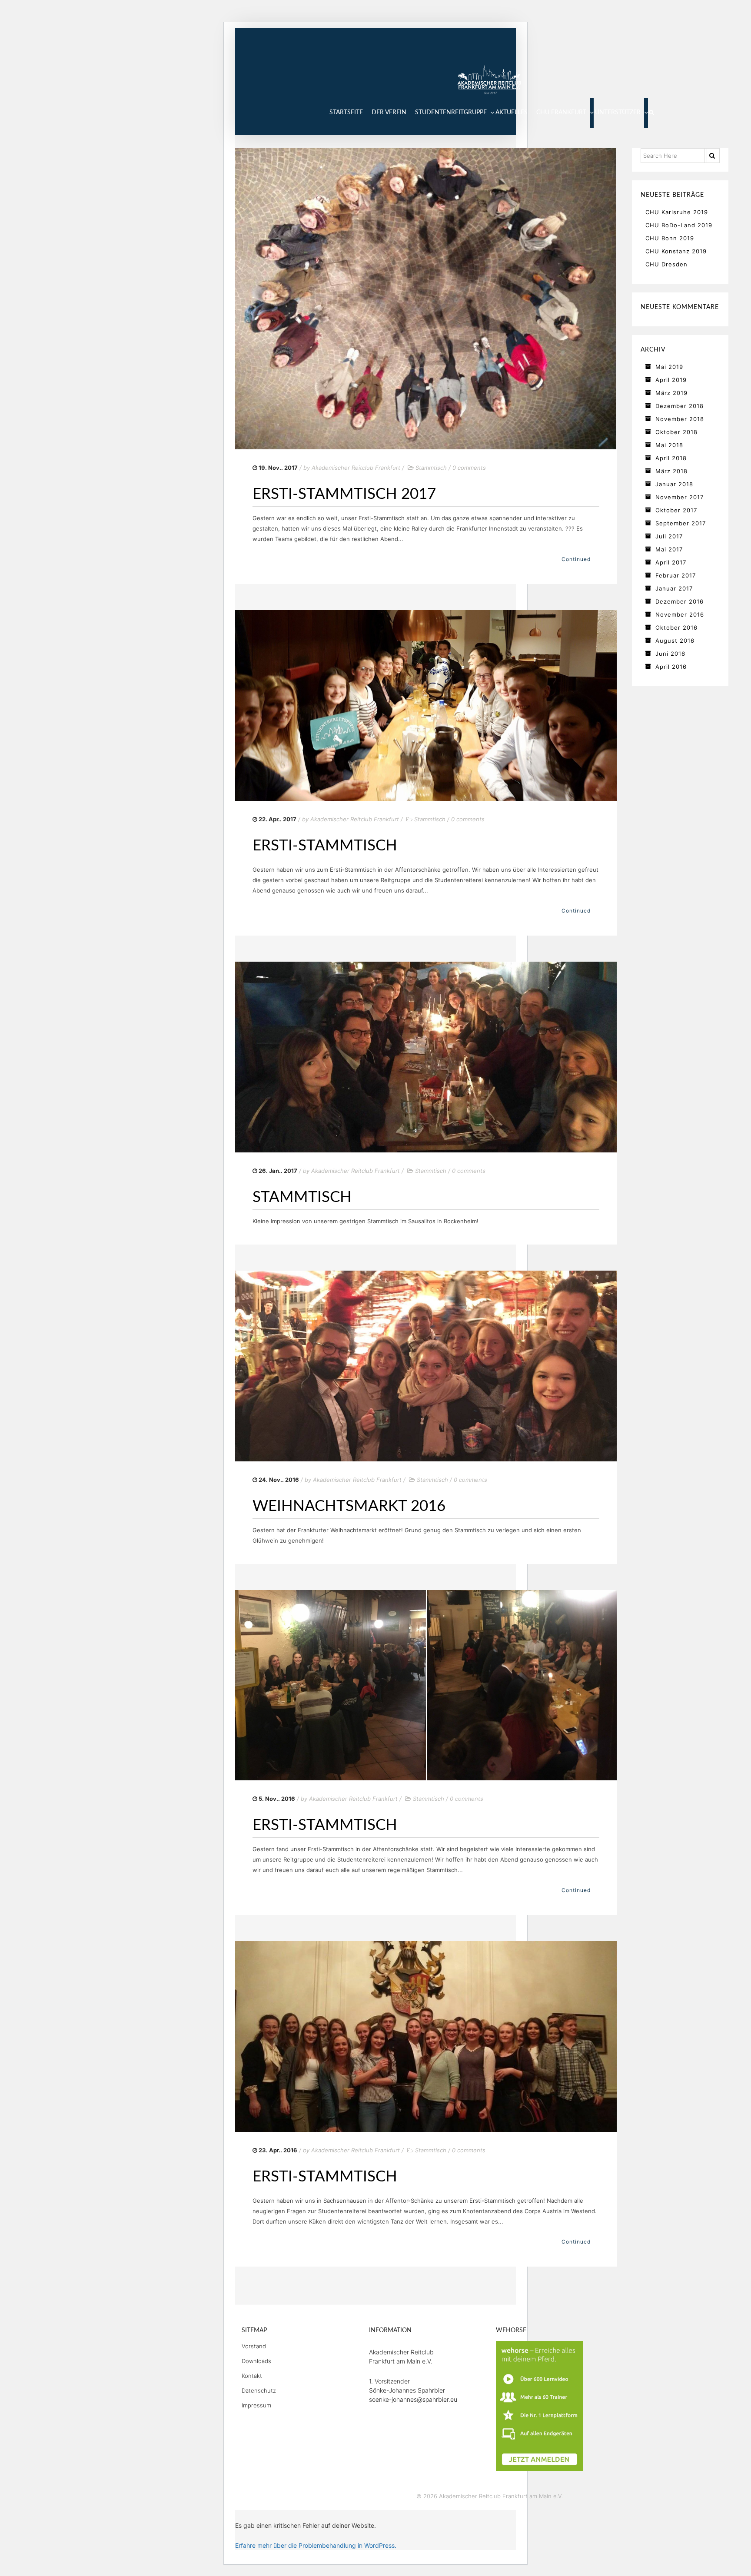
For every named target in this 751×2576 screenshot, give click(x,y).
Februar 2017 (676, 575)
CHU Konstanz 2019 (676, 251)
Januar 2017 (674, 588)
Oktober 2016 (676, 627)
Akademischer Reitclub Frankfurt (356, 468)
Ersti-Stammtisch (325, 846)
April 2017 (671, 562)
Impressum (256, 2405)
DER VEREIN (389, 113)
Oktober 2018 (676, 432)
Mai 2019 (669, 367)
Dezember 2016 (680, 601)
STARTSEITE (346, 113)
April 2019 (671, 380)
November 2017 (680, 497)
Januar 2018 (674, 484)
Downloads (256, 2361)
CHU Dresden (666, 264)
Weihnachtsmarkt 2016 (349, 1506)
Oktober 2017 (676, 510)
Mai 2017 (669, 549)
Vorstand (254, 2346)
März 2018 (671, 471)
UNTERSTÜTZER (618, 113)
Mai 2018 (669, 445)
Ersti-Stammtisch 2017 (344, 494)
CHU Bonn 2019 (670, 238)
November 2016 (680, 614)
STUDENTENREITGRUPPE (451, 113)
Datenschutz (259, 2390)
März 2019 (671, 393)
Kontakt (252, 2376)
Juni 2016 (670, 654)
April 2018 (671, 458)
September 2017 (681, 523)
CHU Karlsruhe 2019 (677, 212)
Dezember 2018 (680, 406)
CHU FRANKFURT (561, 113)
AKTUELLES (512, 113)
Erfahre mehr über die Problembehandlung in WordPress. (316, 2545)
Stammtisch (431, 468)
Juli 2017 (669, 536)
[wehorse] (539, 2406)
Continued (576, 559)
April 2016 (671, 667)
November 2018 (680, 419)
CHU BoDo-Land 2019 (679, 225)
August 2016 (675, 641)
